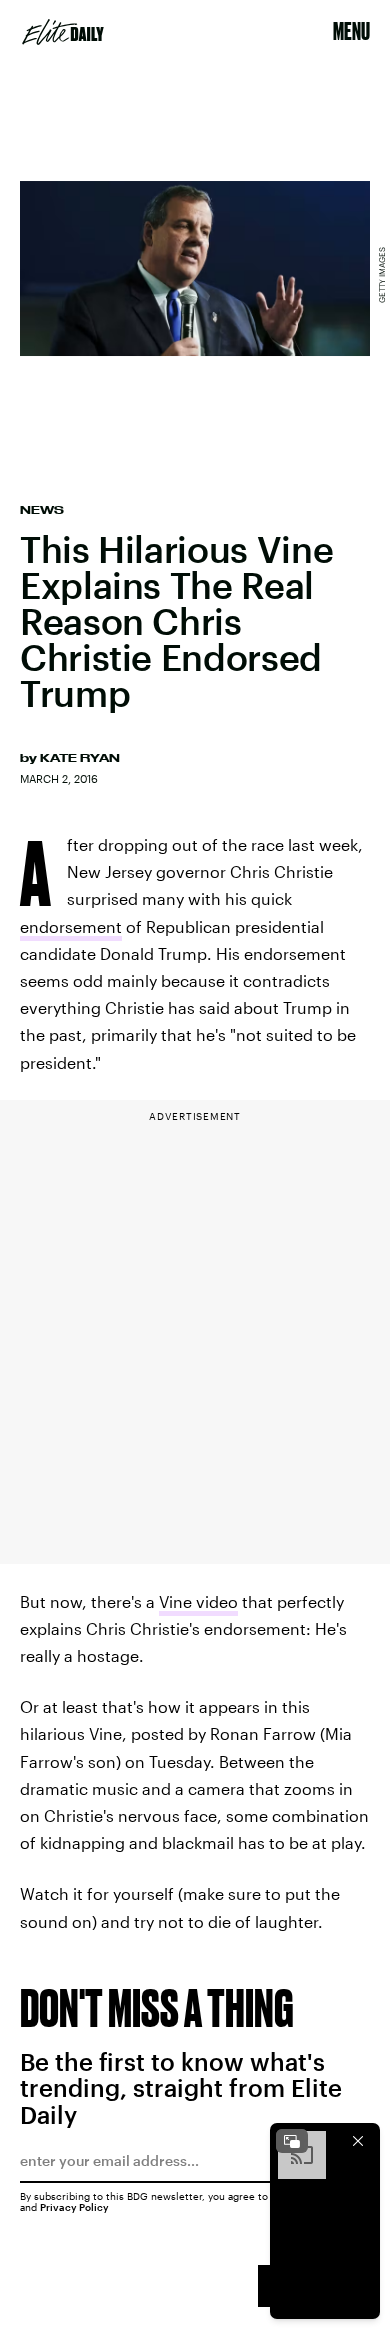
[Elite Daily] (63, 32)
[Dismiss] (358, 2141)
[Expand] (292, 2141)
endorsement (71, 926)
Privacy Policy (74, 2207)
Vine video (198, 1601)
